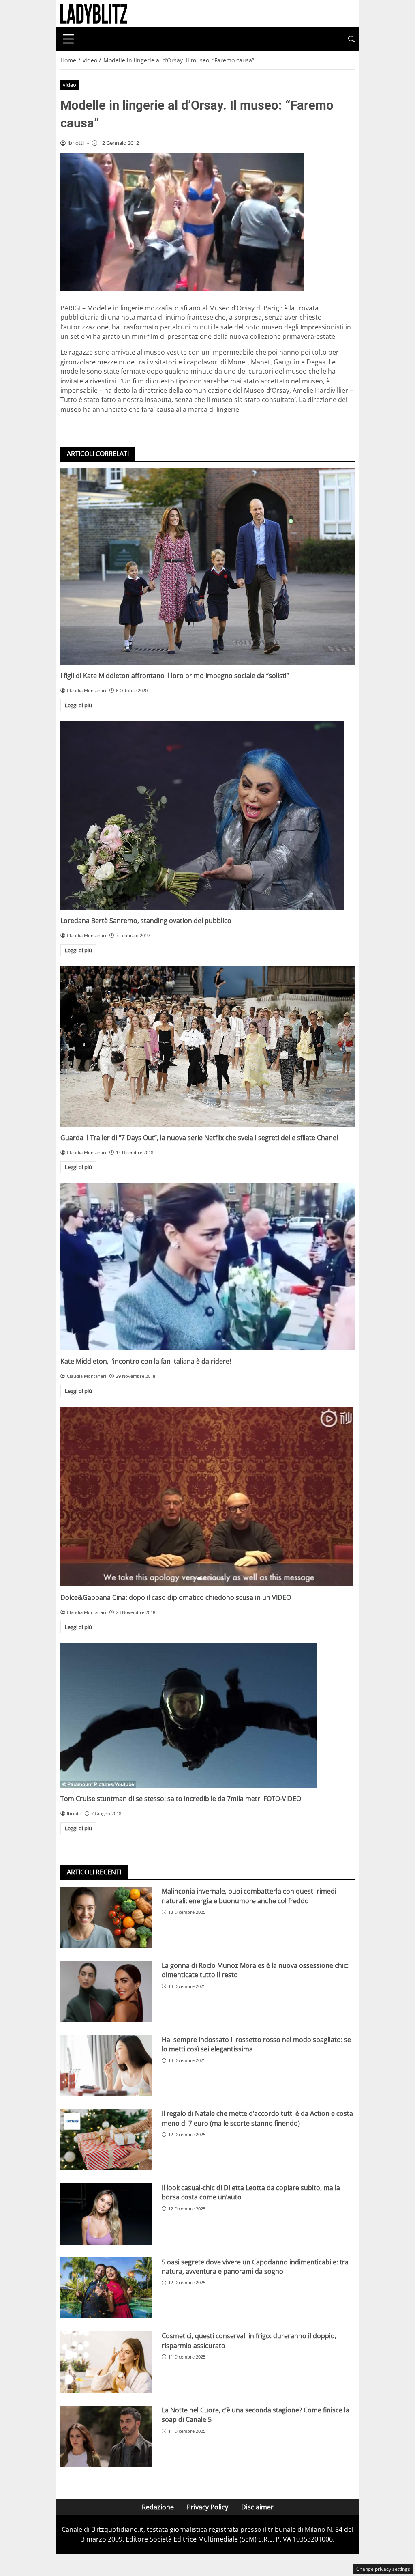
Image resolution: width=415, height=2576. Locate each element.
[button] (351, 39)
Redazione (158, 2507)
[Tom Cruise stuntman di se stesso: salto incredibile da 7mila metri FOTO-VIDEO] (207, 1715)
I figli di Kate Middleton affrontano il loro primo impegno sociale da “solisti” (175, 676)
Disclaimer (257, 2507)
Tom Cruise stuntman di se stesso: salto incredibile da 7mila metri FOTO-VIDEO (181, 1799)
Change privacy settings (383, 2569)
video (70, 85)
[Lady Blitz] (94, 13)
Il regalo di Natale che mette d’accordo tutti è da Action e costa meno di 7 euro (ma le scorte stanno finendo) (257, 2118)
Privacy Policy (207, 2507)
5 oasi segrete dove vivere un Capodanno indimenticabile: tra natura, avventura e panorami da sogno (255, 2267)
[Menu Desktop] (68, 39)
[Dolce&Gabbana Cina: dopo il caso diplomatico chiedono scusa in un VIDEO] (207, 1497)
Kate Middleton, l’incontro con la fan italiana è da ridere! (146, 1361)
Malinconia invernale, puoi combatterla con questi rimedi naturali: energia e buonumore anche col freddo (249, 1896)
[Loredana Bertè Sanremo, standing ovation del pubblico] (207, 815)
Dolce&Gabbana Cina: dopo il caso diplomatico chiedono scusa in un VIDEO (176, 1597)
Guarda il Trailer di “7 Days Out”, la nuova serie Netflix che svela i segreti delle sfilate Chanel (199, 1138)
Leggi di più (78, 705)
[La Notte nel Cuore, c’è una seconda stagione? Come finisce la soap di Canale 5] (106, 2436)
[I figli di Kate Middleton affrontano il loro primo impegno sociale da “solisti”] (207, 566)
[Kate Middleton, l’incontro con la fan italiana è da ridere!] (207, 1267)
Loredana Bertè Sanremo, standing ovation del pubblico (146, 921)
